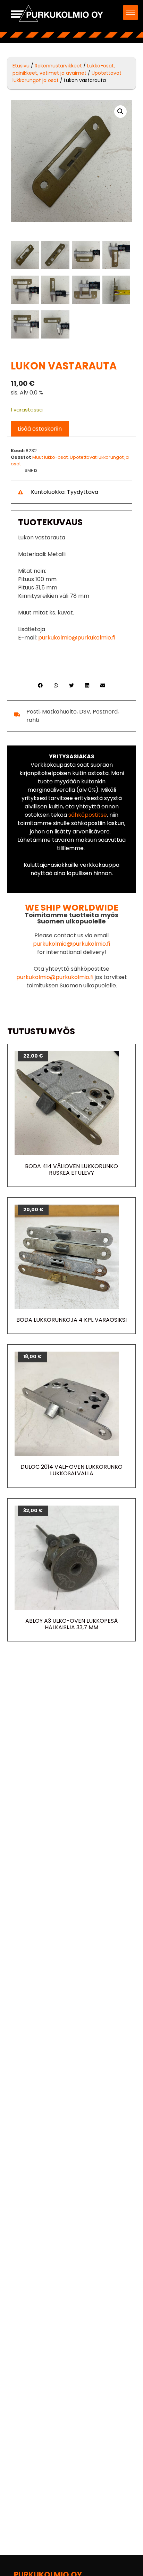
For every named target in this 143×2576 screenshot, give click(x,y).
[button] (131, 13)
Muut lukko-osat (50, 457)
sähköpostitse (88, 815)
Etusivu (21, 66)
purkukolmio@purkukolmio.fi (77, 638)
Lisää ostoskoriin (40, 429)
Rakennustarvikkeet (58, 66)
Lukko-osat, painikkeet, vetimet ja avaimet (64, 69)
